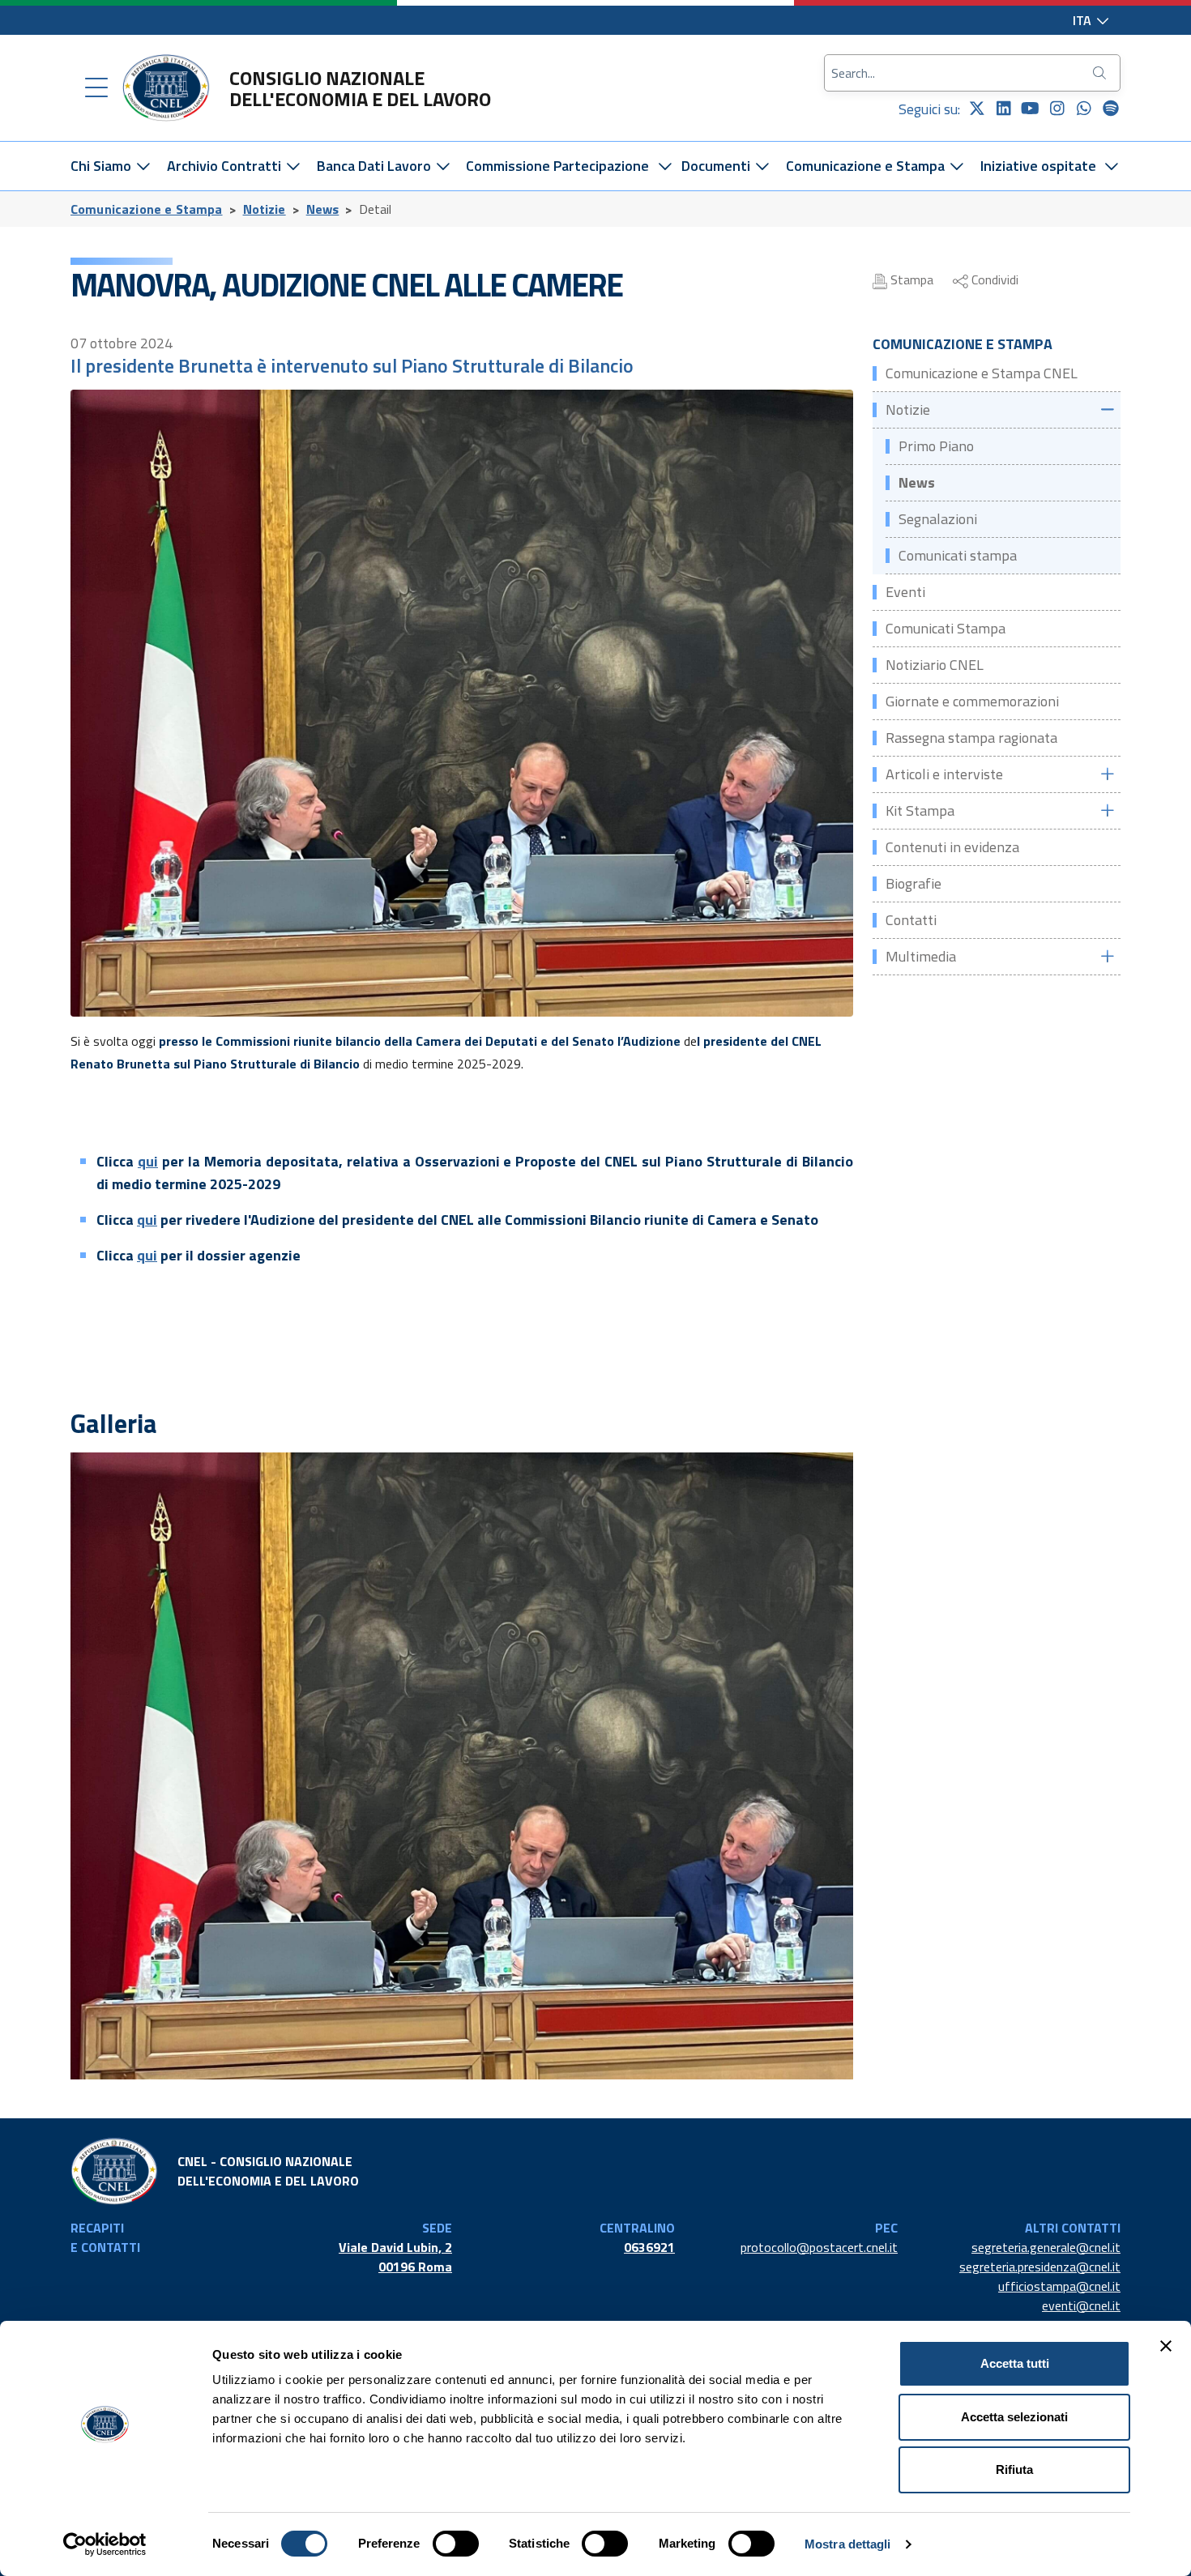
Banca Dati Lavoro (376, 166)
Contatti (911, 920)
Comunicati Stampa (946, 628)
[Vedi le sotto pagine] (1107, 409)
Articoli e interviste (944, 774)
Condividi (993, 279)
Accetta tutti (1015, 2363)
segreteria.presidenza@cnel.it (1040, 2267)
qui (148, 1161)
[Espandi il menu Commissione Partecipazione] (665, 166)
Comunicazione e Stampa (867, 166)
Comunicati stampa (958, 555)
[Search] (1101, 73)
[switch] (456, 2544)
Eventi (905, 592)
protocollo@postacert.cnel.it (819, 2247)
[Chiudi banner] (1166, 2346)
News (323, 209)
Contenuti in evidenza (952, 847)
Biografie (914, 883)
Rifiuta (1014, 2469)
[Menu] (96, 88)
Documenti (717, 166)
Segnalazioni (938, 519)
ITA (1084, 20)
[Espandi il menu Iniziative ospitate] (1112, 166)
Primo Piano (936, 446)
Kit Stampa (920, 810)
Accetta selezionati (1014, 2417)
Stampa (910, 279)
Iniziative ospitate (1038, 166)
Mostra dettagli (848, 2544)
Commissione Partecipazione (557, 166)
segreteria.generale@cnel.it (1046, 2247)
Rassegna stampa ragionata (971, 738)
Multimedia (921, 956)
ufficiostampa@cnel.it (1059, 2286)
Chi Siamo (102, 166)
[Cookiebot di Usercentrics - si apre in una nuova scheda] (105, 2544)
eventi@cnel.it (1081, 2305)
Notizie (265, 209)
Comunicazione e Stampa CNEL (982, 373)
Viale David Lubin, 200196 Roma (395, 2257)
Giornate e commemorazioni (972, 701)
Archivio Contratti (226, 166)
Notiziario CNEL (935, 665)
